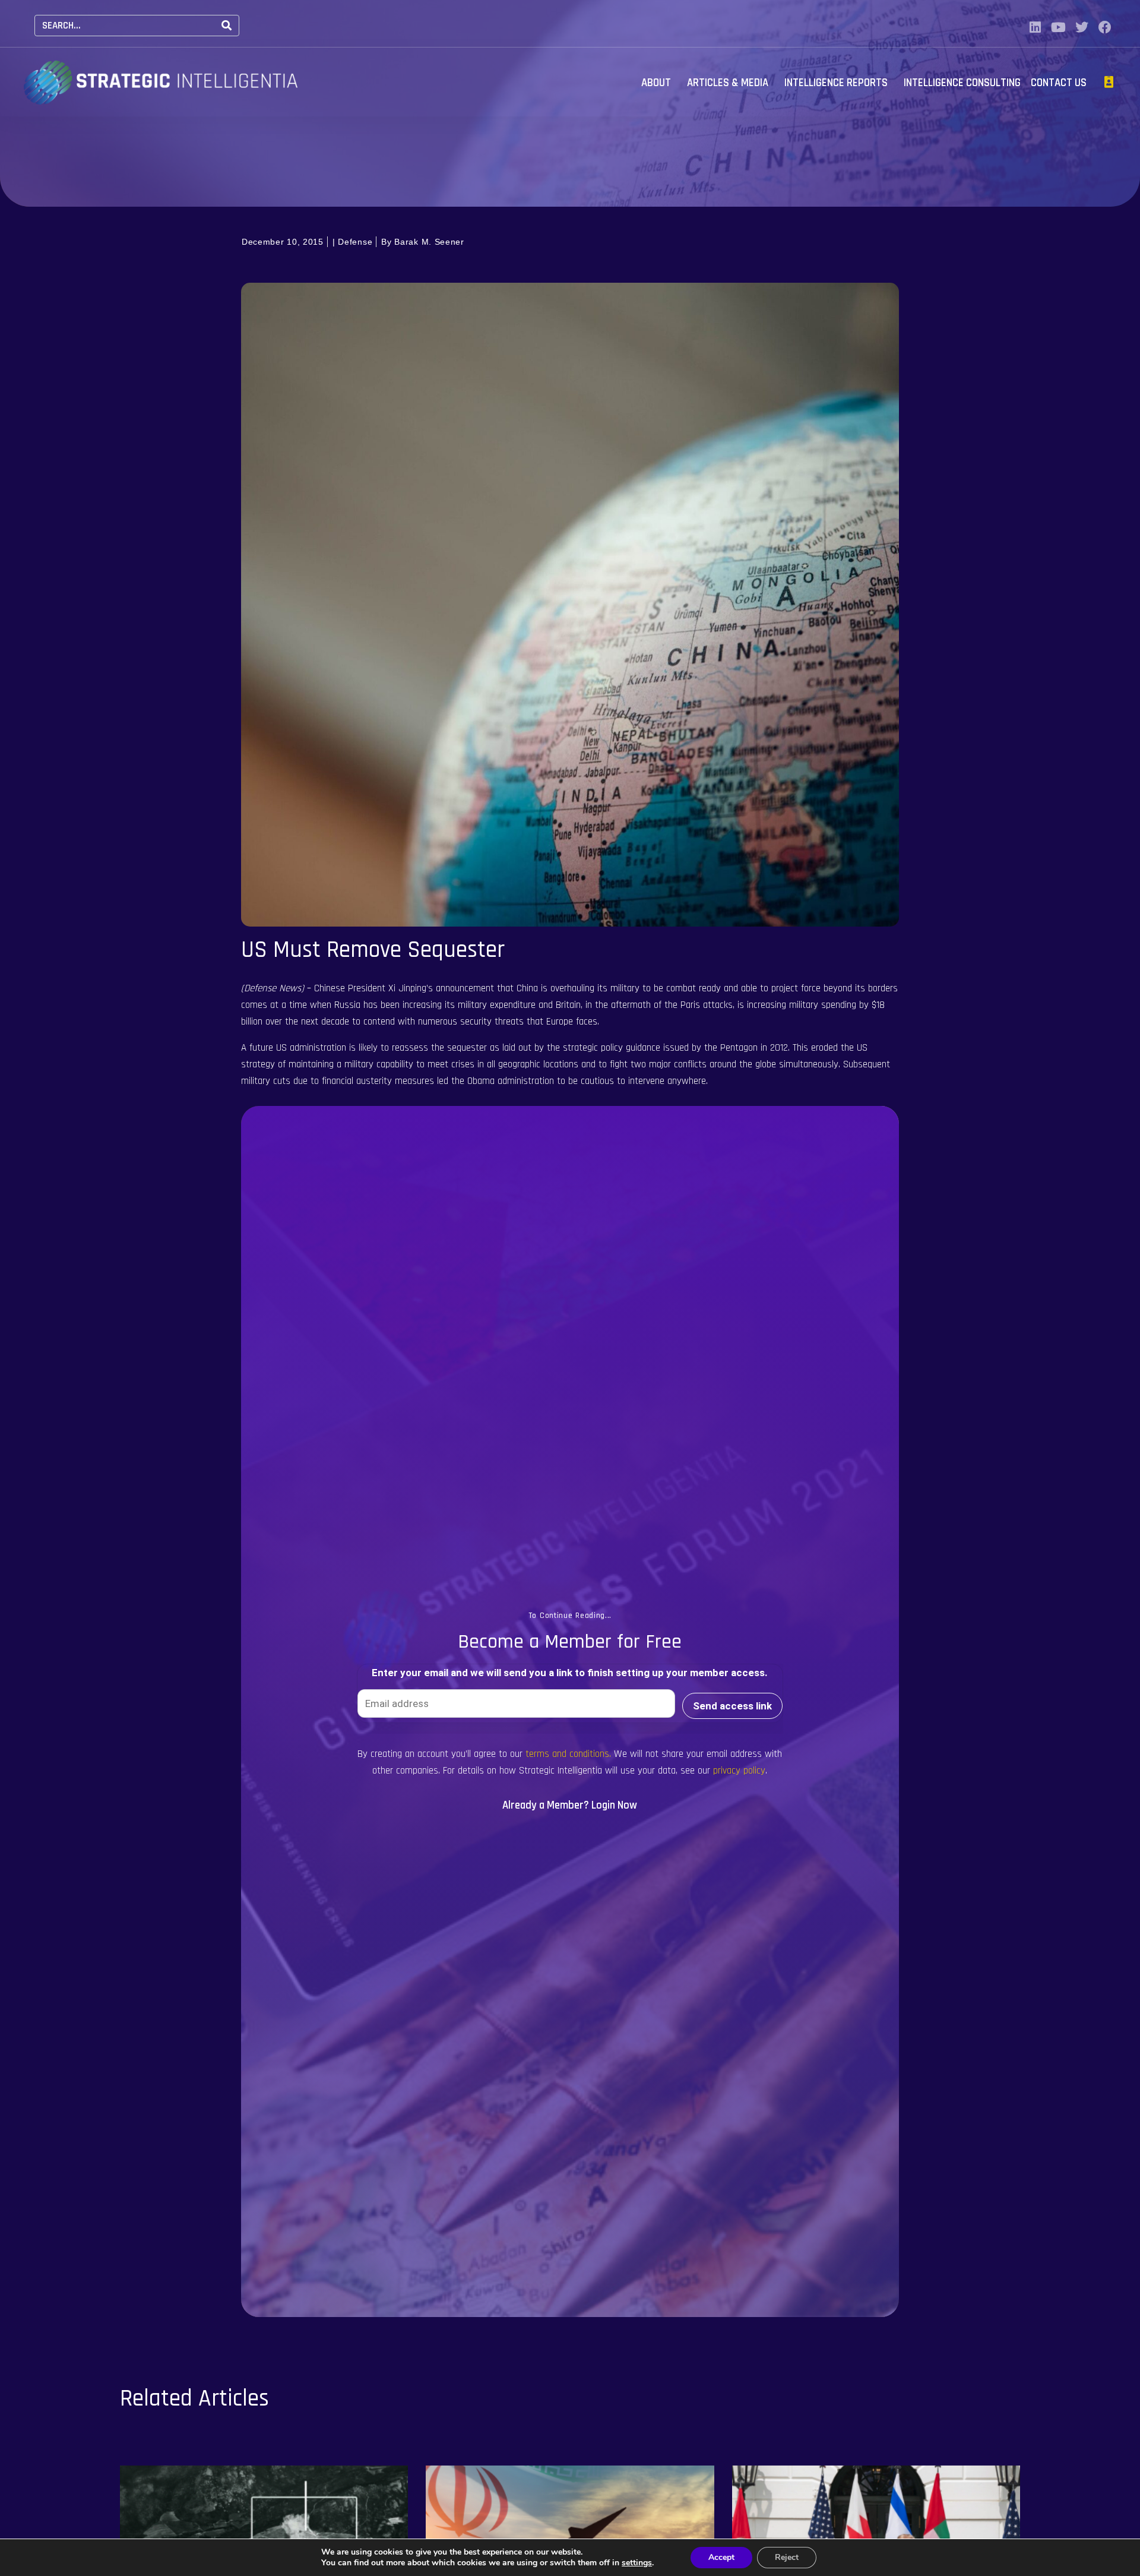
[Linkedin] (1035, 27)
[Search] (227, 26)
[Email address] (516, 1703)
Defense (355, 242)
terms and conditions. (568, 1754)
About (656, 83)
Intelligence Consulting (962, 83)
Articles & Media (728, 83)
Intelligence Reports (836, 83)
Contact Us (1059, 83)
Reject (787, 2557)
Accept (721, 2557)
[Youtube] (1059, 27)
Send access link (732, 1706)
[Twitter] (1082, 27)
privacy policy (739, 1771)
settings (637, 2563)
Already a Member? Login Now (570, 1805)
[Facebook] (1105, 27)
